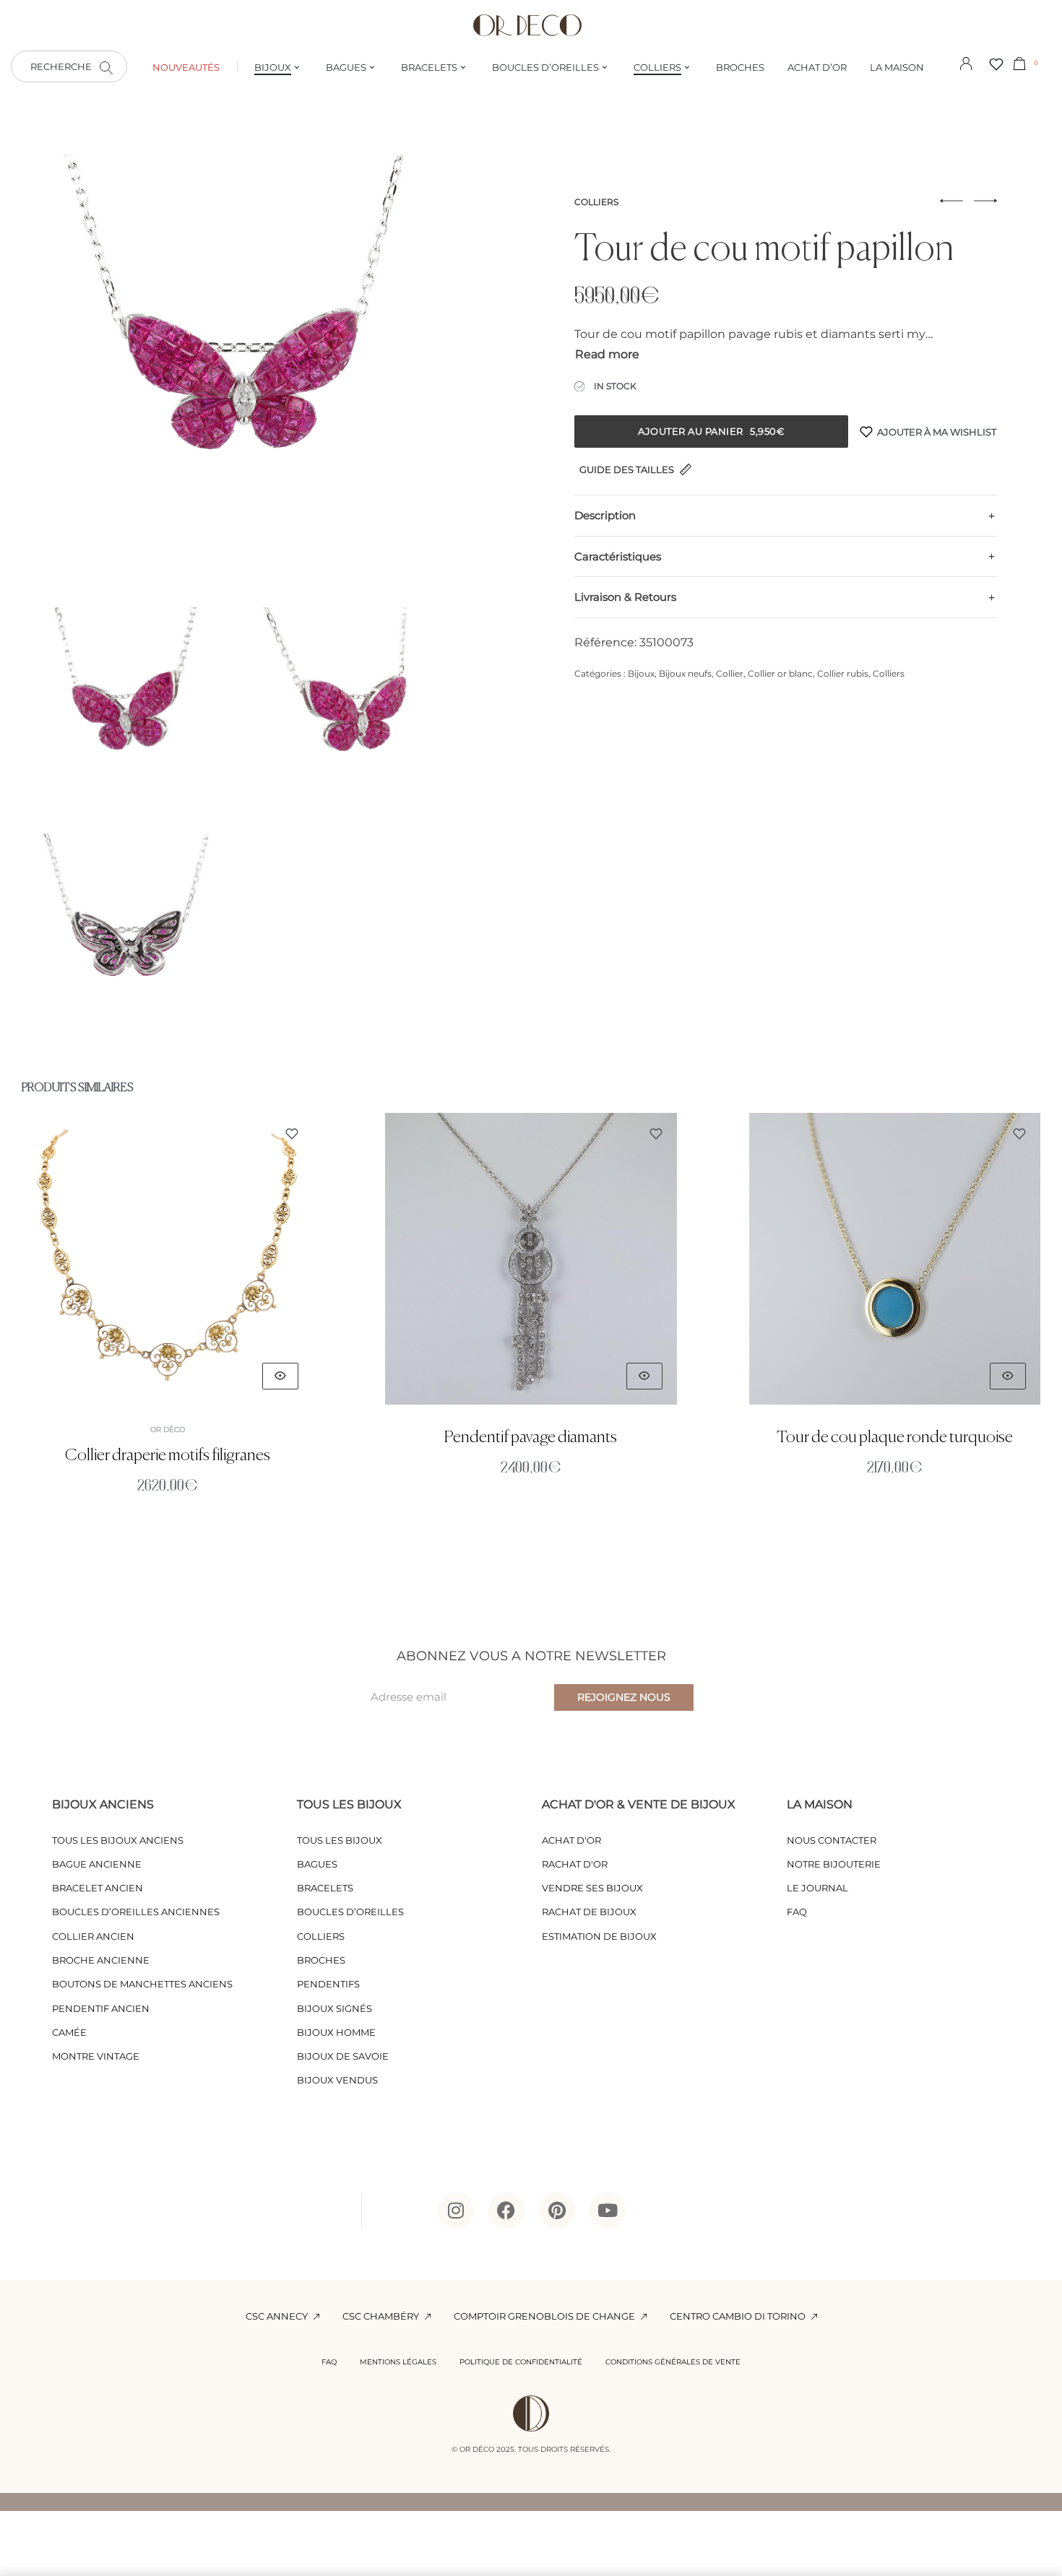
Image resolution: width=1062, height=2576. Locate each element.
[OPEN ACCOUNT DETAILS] (966, 62)
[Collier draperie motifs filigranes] (167, 1259)
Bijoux (641, 673)
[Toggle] (607, 355)
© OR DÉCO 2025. (484, 2449)
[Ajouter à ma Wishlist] (292, 1134)
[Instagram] (456, 2211)
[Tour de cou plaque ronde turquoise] (895, 1259)
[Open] (996, 64)
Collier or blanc (780, 673)
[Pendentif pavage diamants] (531, 1259)
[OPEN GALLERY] (241, 374)
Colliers (596, 202)
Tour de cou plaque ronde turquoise (895, 1437)
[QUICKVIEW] (280, 1375)
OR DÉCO (168, 1429)
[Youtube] (608, 2211)
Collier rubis (843, 673)
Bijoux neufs (685, 673)
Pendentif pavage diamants (531, 1437)
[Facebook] (506, 2211)
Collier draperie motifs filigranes (168, 1455)
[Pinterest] (557, 2211)
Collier (730, 673)
